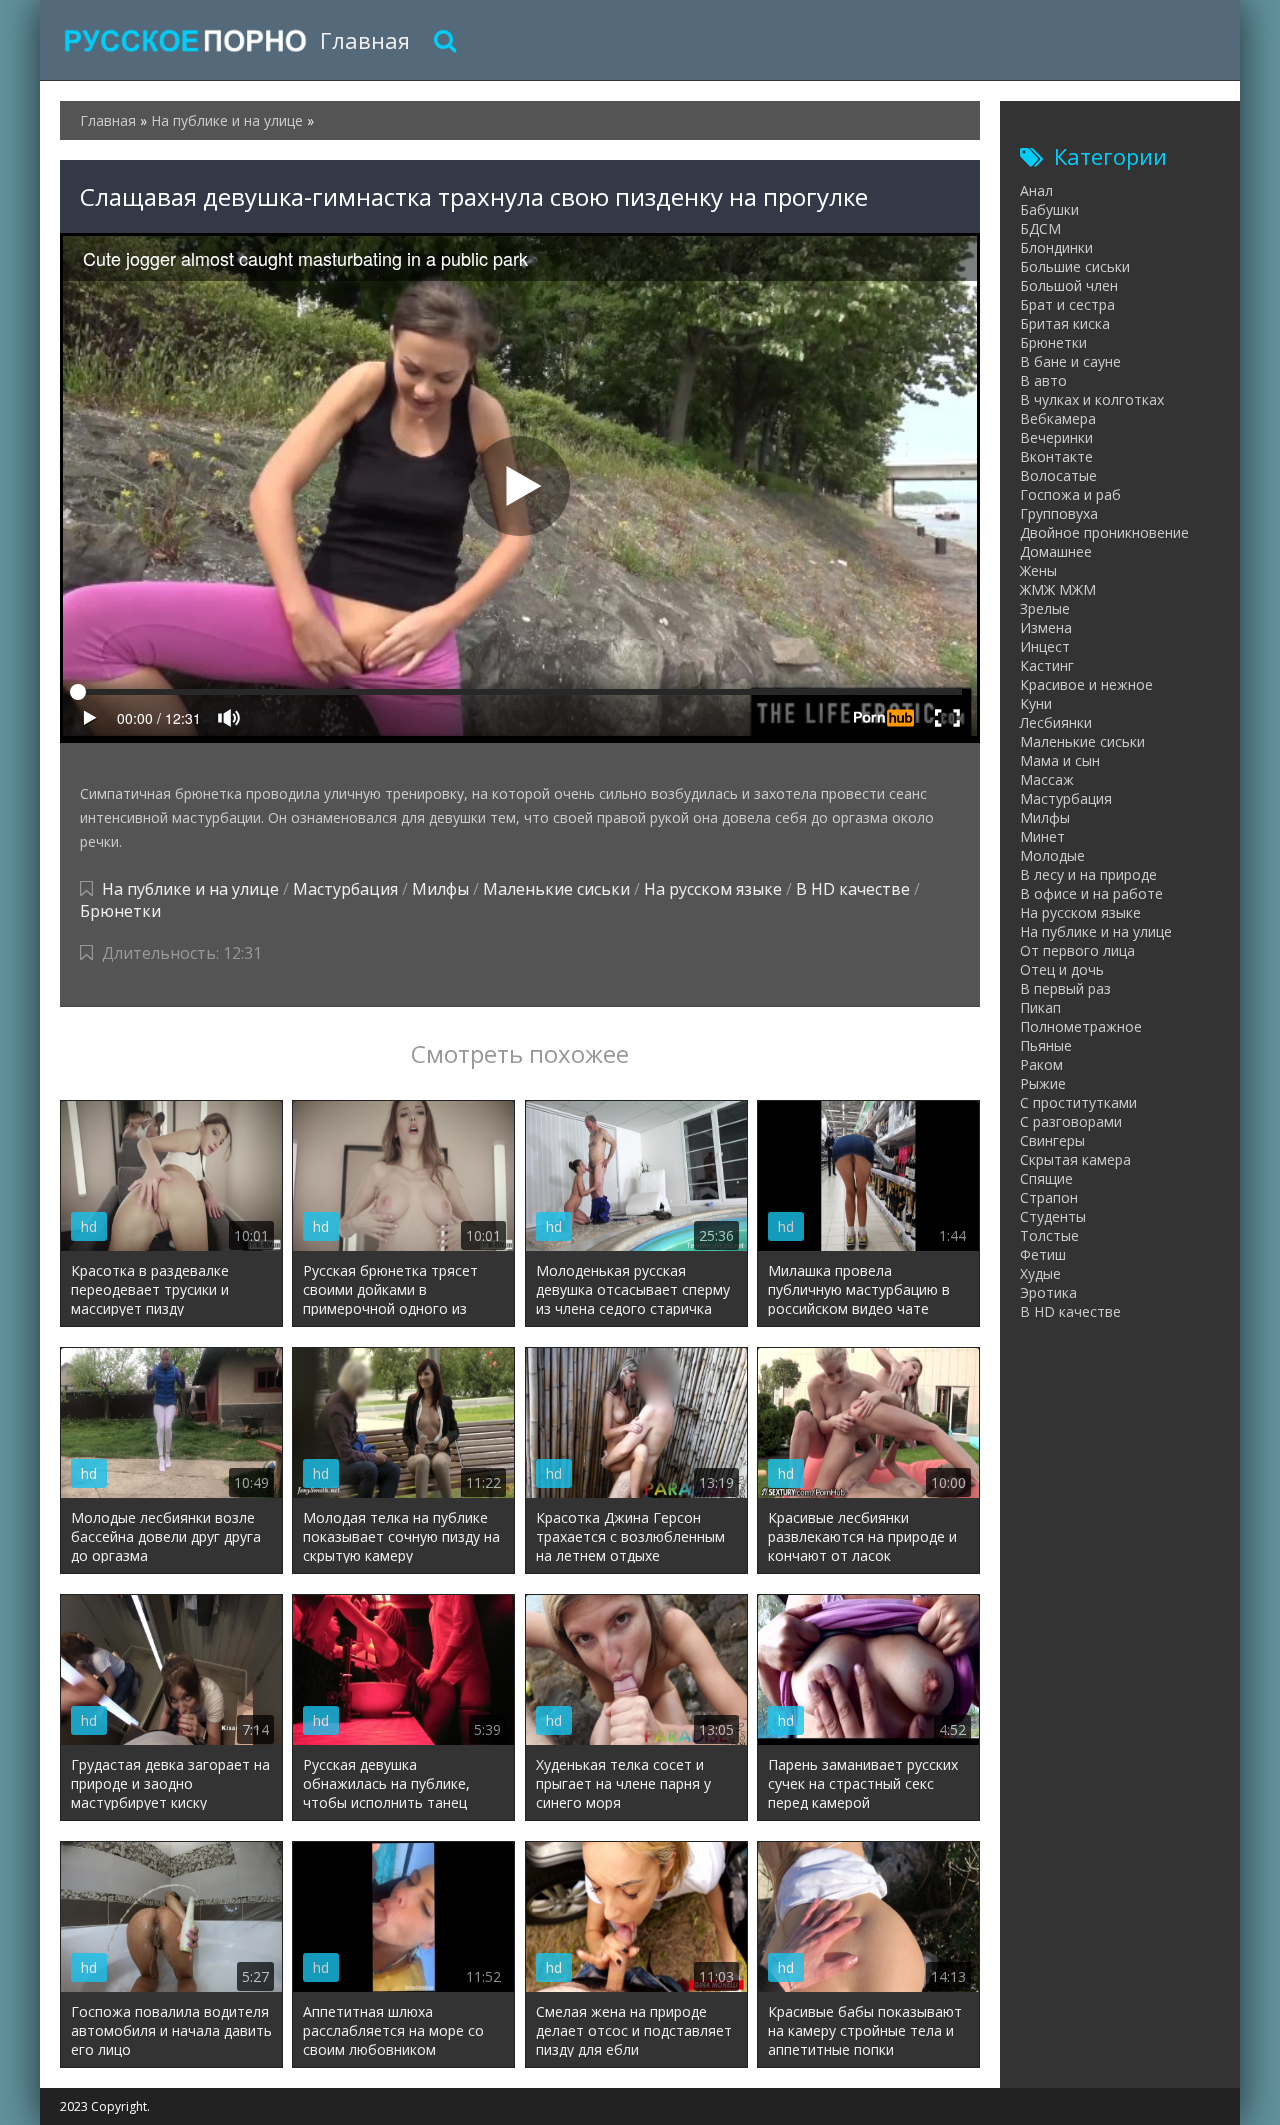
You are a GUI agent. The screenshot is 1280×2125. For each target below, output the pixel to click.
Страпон (1049, 1197)
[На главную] (185, 40)
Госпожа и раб (1070, 494)
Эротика (1048, 1292)
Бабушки (1049, 209)
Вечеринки (1056, 437)
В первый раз (1065, 988)
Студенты (1053, 1216)
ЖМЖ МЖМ (1058, 589)
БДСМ (1040, 228)
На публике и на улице (190, 889)
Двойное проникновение (1104, 532)
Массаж (1047, 779)
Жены (1038, 570)
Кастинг (1047, 665)
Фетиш (1043, 1254)
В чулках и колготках (1092, 399)
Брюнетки (120, 911)
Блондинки (1056, 247)
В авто (1043, 380)
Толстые (1049, 1235)
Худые (1040, 1273)
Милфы (440, 889)
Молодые (1052, 855)
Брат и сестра (1067, 304)
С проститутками (1078, 1102)
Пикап (1040, 1007)
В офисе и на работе (1091, 893)
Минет (1042, 836)
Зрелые (1045, 608)
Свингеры (1052, 1140)
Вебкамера (1058, 418)
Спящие (1046, 1178)
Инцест (1045, 646)
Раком (1041, 1064)
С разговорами (1071, 1121)
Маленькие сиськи (556, 889)
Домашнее (1056, 551)
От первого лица (1077, 950)
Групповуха (1059, 513)
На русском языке (713, 889)
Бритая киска (1065, 323)
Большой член (1069, 285)
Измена (1046, 627)
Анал (1036, 190)
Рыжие (1043, 1083)
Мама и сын (1060, 760)
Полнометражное (1081, 1026)
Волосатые (1058, 475)
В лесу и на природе (1088, 874)
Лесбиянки (1056, 722)
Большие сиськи (1075, 266)
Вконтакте (1056, 456)
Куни (1036, 703)
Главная (365, 40)
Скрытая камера (1075, 1159)
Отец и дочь (1062, 969)
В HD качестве (853, 889)
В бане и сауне (1070, 361)
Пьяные (1046, 1045)
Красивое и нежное (1086, 684)
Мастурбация (345, 889)
